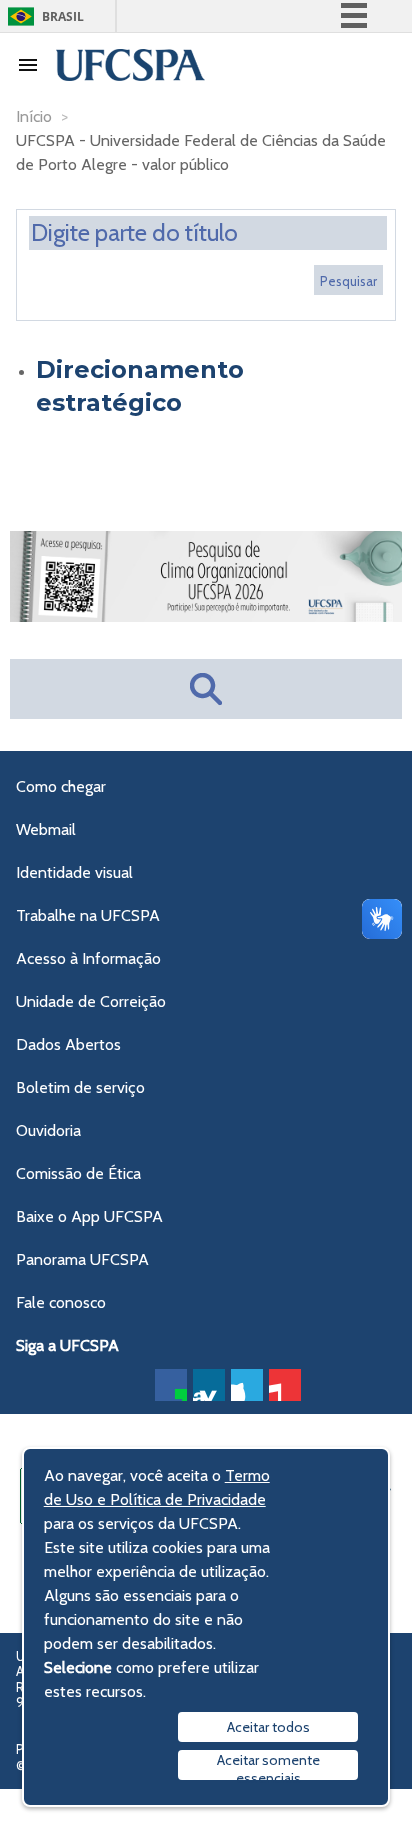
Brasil (63, 16)
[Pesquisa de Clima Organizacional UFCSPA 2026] (205, 616)
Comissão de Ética (78, 1173)
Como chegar (61, 786)
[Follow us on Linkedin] (209, 1385)
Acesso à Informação (88, 958)
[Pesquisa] (348, 280)
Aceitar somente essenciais (268, 1765)
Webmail (46, 829)
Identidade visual (74, 872)
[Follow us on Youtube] (285, 1385)
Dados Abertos (68, 1044)
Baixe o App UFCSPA (89, 1216)
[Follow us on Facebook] (171, 1385)
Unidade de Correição (91, 1001)
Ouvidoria (48, 1130)
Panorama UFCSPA (82, 1259)
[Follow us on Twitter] (247, 1385)
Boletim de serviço (80, 1087)
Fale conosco (61, 1302)
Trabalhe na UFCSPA (88, 915)
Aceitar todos (268, 1727)
